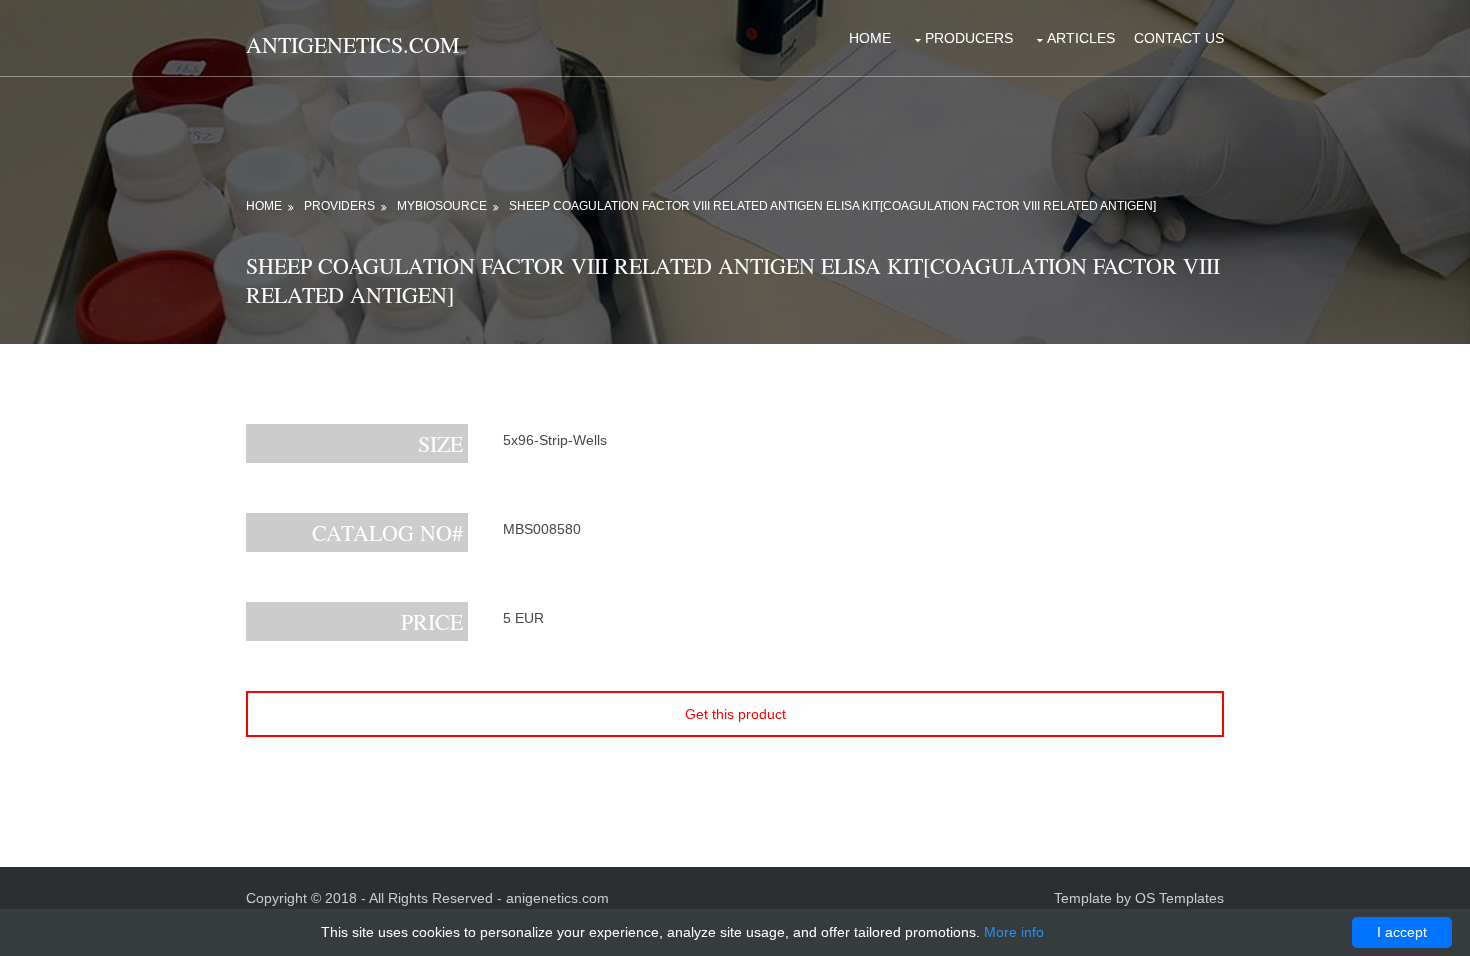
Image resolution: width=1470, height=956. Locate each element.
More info (1014, 932)
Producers (969, 38)
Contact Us (1179, 38)
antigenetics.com (353, 44)
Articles (1081, 38)
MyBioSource (442, 206)
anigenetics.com (557, 898)
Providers (339, 206)
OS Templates (1179, 898)
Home (870, 38)
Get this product (735, 714)
